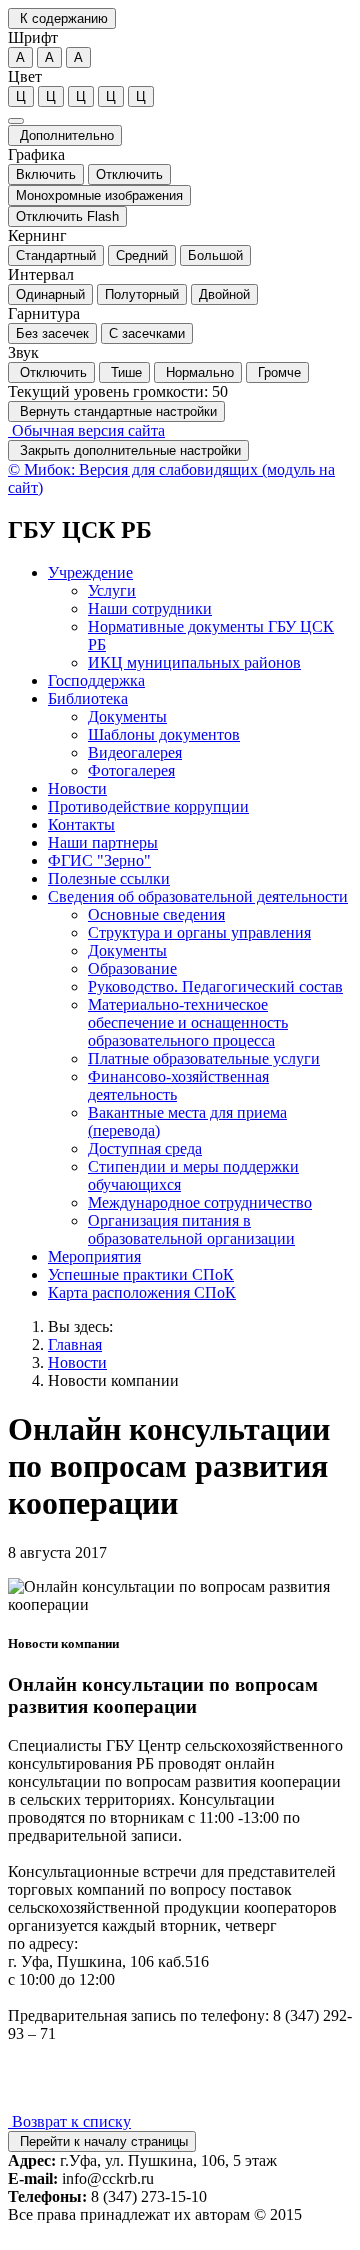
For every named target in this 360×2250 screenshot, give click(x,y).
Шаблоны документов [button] (164, 734)
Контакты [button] (81, 824)
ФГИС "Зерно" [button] (99, 860)
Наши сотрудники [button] (150, 608)
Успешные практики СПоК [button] (141, 1274)
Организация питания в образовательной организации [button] (191, 1229)
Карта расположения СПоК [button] (142, 1292)
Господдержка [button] (96, 680)
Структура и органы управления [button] (199, 932)
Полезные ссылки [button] (109, 878)
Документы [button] (127, 716)
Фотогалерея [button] (131, 770)
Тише (124, 372)
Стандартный (56, 255)
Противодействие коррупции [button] (148, 806)
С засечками (147, 333)
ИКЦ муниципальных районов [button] (194, 662)
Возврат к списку (69, 2121)
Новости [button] (77, 788)
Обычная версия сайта (86, 430)
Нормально (198, 372)
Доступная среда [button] (145, 1148)
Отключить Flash (67, 216)
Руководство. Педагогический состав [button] (215, 986)
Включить (46, 174)
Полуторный (142, 294)
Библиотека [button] (88, 698)
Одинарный (50, 294)
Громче (277, 372)
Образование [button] (132, 968)
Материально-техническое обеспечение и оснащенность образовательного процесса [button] (188, 1022)
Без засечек (52, 333)
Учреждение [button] (90, 572)
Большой (215, 255)
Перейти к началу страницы (102, 2141)
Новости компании (113, 1380)
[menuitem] (200, 618)
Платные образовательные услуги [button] (204, 1058)
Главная (75, 1344)
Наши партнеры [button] (103, 842)
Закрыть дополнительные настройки (128, 450)
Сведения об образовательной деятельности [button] (198, 896)
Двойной (224, 294)
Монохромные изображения (99, 195)
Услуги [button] (112, 590)
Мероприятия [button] (94, 1256)
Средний (142, 255)
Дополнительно (65, 135)
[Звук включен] (16, 121)
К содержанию (62, 18)
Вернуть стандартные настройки (116, 411)
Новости (77, 1362)
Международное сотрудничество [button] (200, 1202)
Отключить (129, 174)
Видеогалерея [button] (135, 752)
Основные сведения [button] (156, 914)
